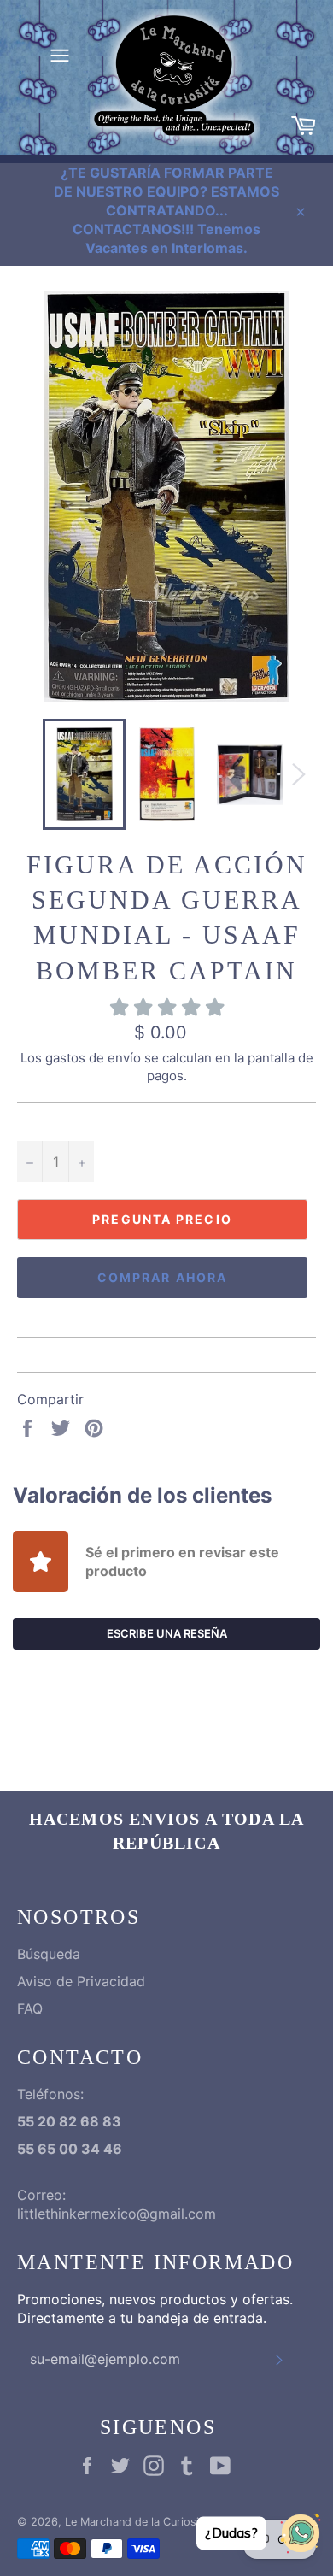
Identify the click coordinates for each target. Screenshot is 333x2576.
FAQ (30, 2008)
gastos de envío (93, 1058)
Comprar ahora (162, 1277)
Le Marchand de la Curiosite (137, 2522)
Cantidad (45, 1122)
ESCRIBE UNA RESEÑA (167, 1633)
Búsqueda (49, 1954)
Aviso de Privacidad (81, 1981)
